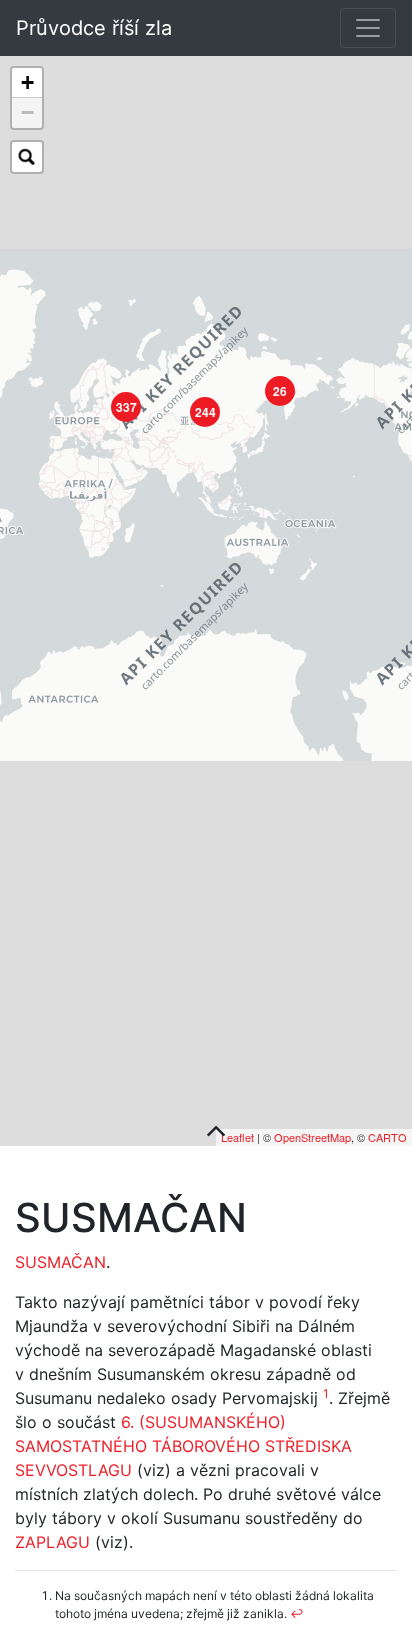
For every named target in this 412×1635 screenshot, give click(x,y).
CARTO (387, 1137)
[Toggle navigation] (368, 28)
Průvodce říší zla (94, 28)
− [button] (27, 112)
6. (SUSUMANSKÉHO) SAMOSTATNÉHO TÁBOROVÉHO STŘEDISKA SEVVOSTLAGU (183, 1446)
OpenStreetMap (312, 1137)
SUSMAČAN (60, 1262)
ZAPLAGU (52, 1542)
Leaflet (237, 1137)
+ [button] (27, 82)
